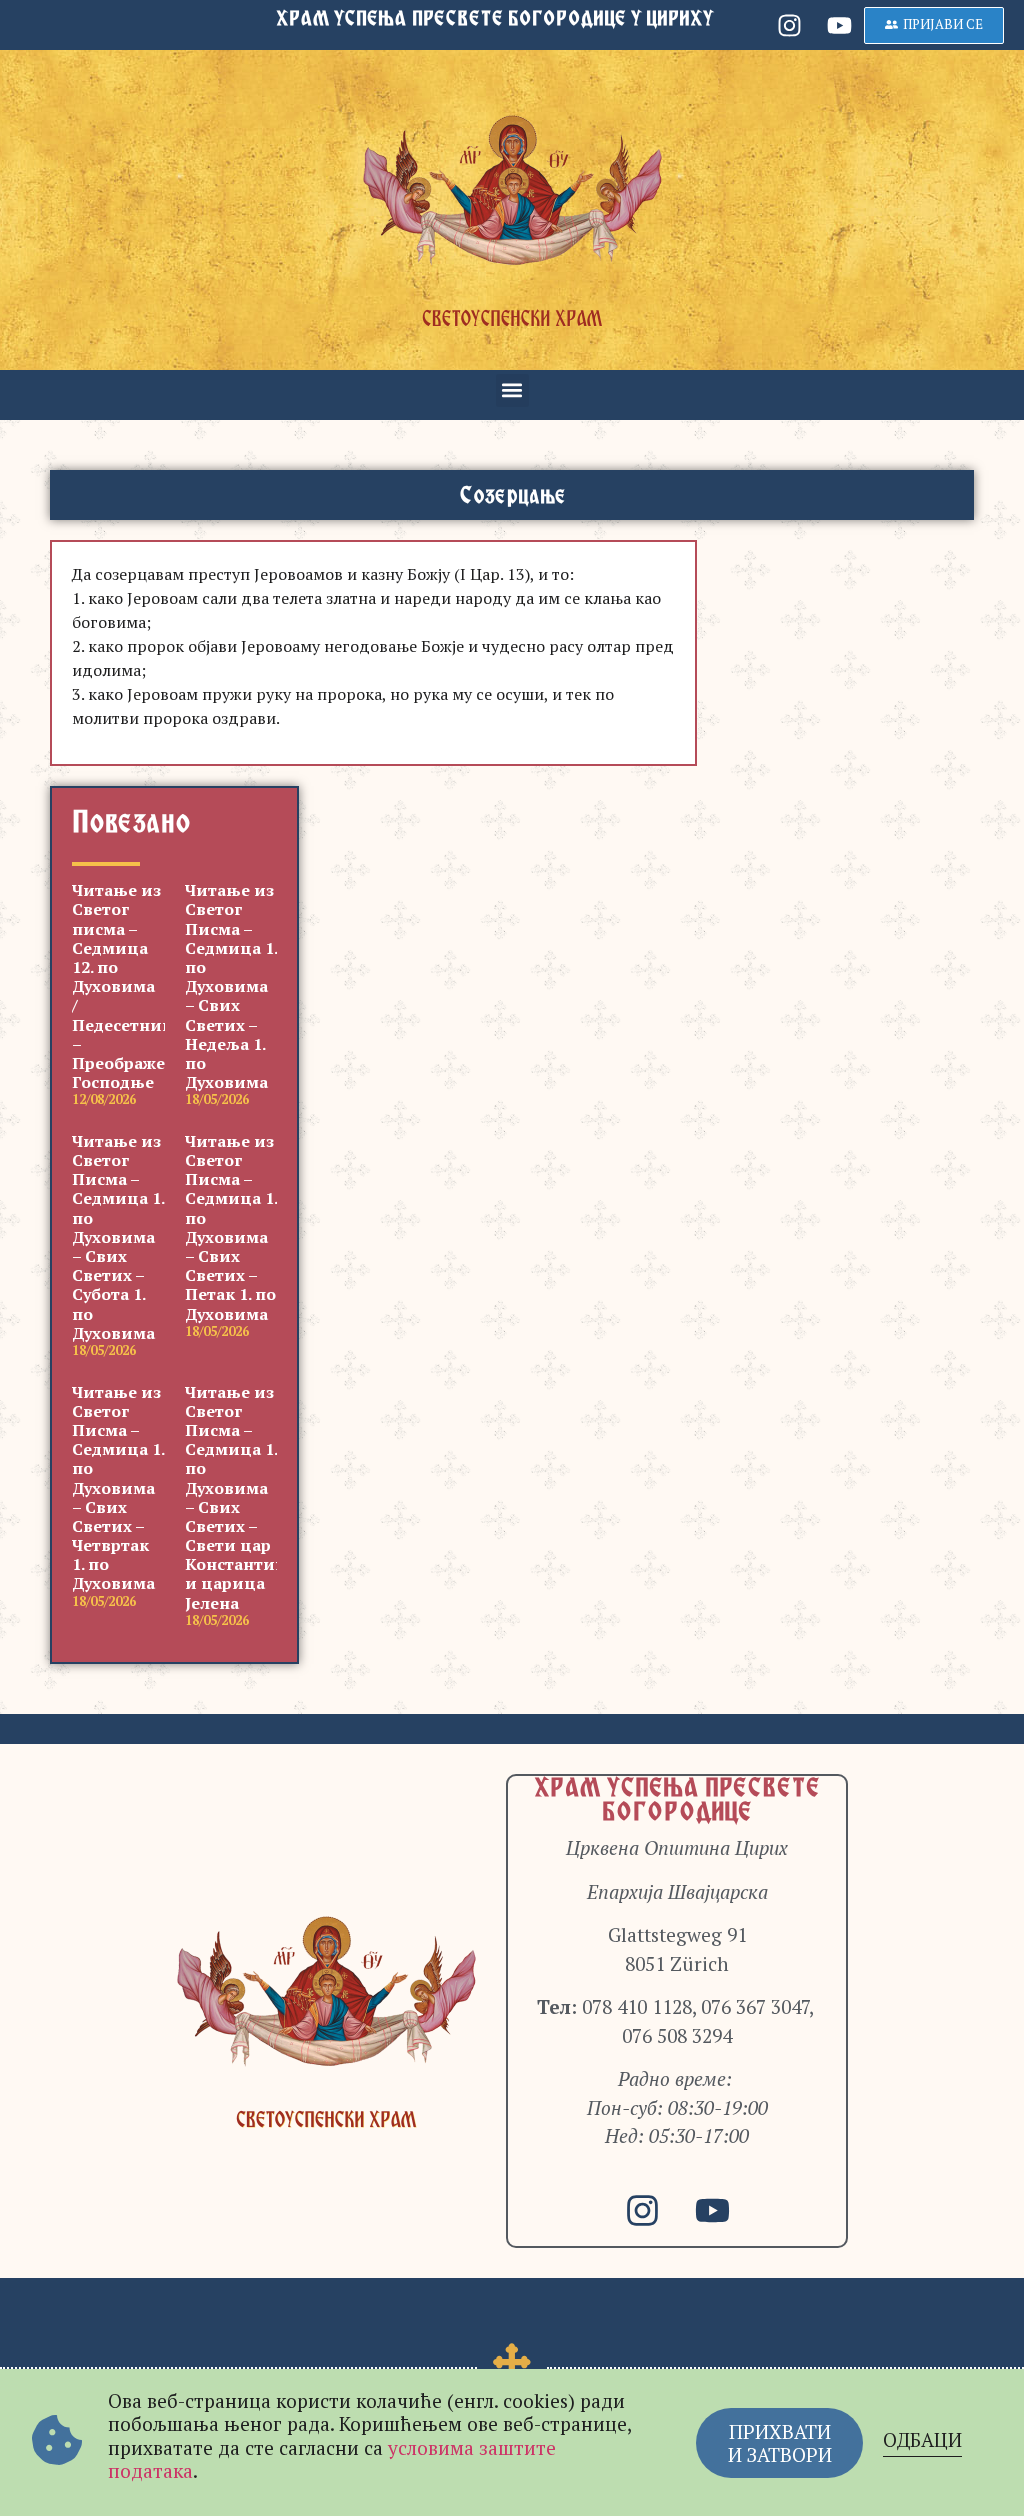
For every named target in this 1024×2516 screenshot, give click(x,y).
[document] (512, 1258)
